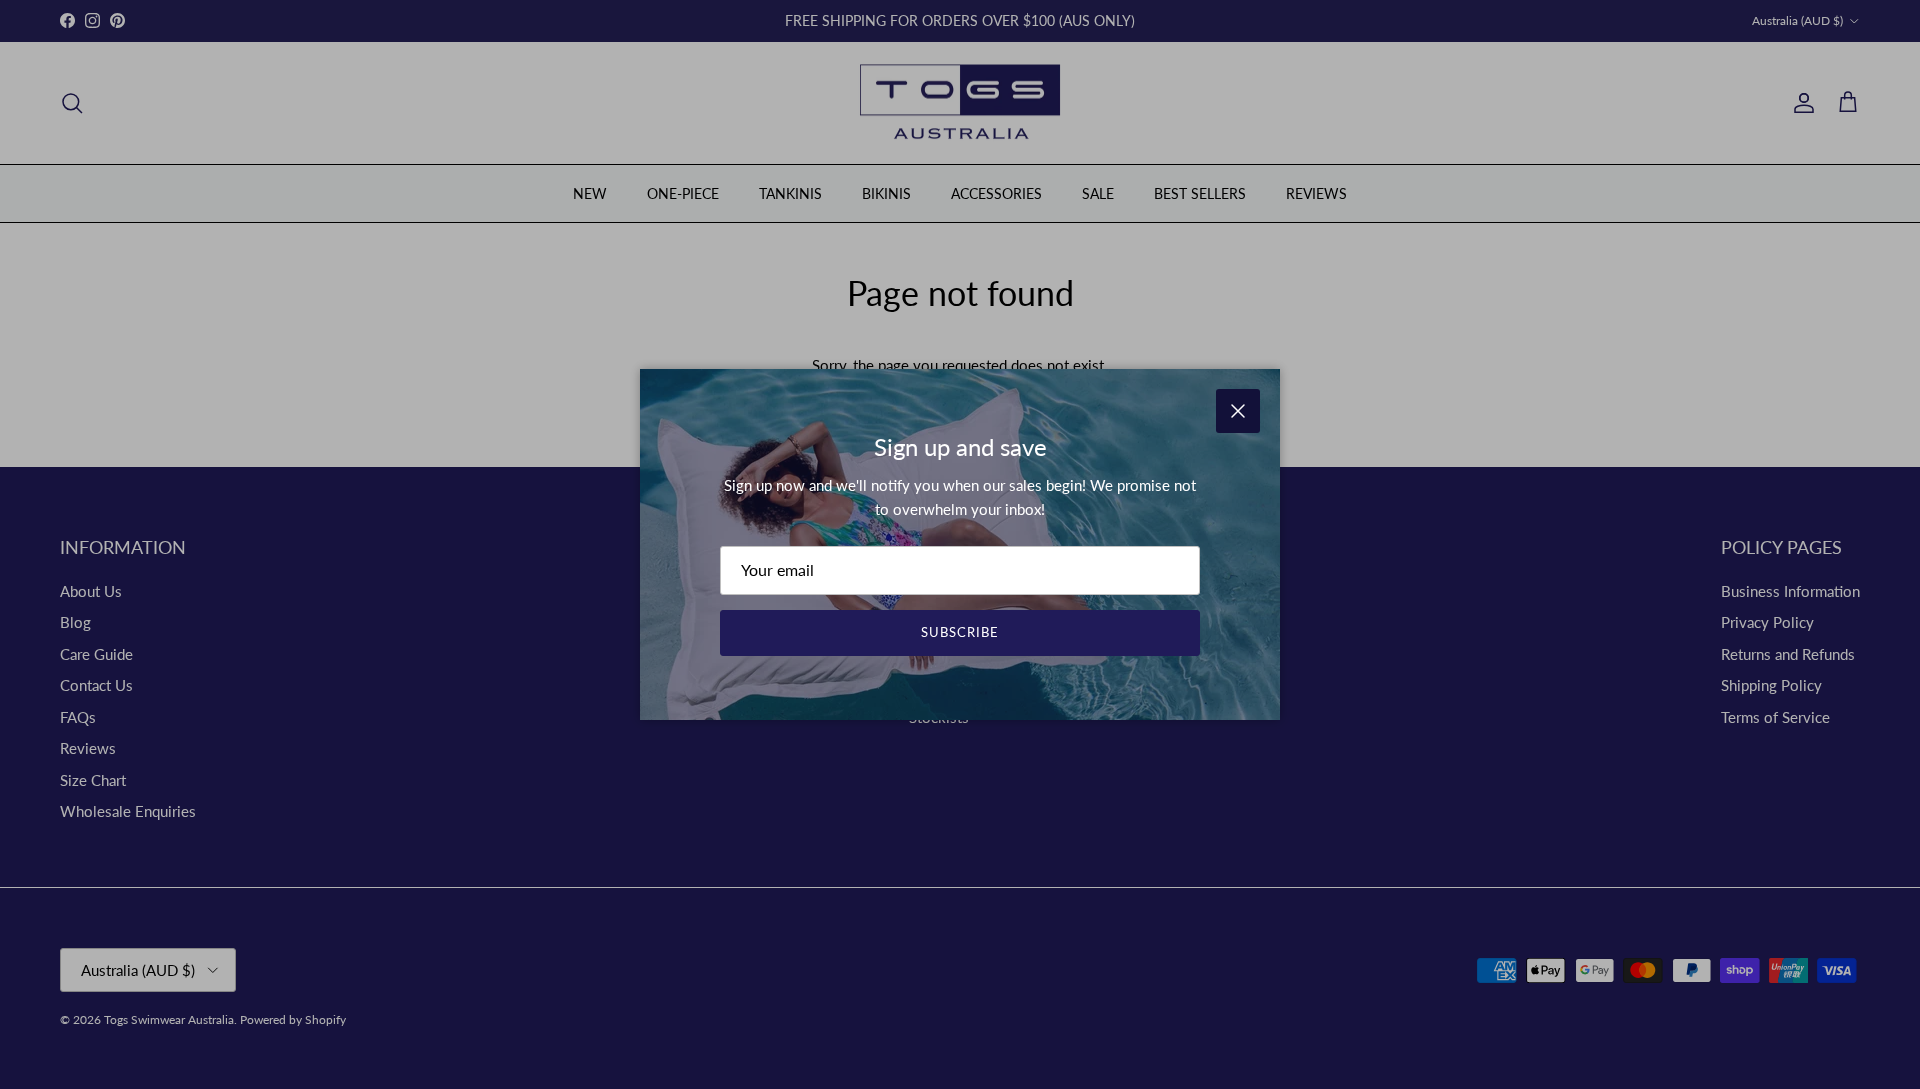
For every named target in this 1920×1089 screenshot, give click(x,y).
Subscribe (960, 632)
